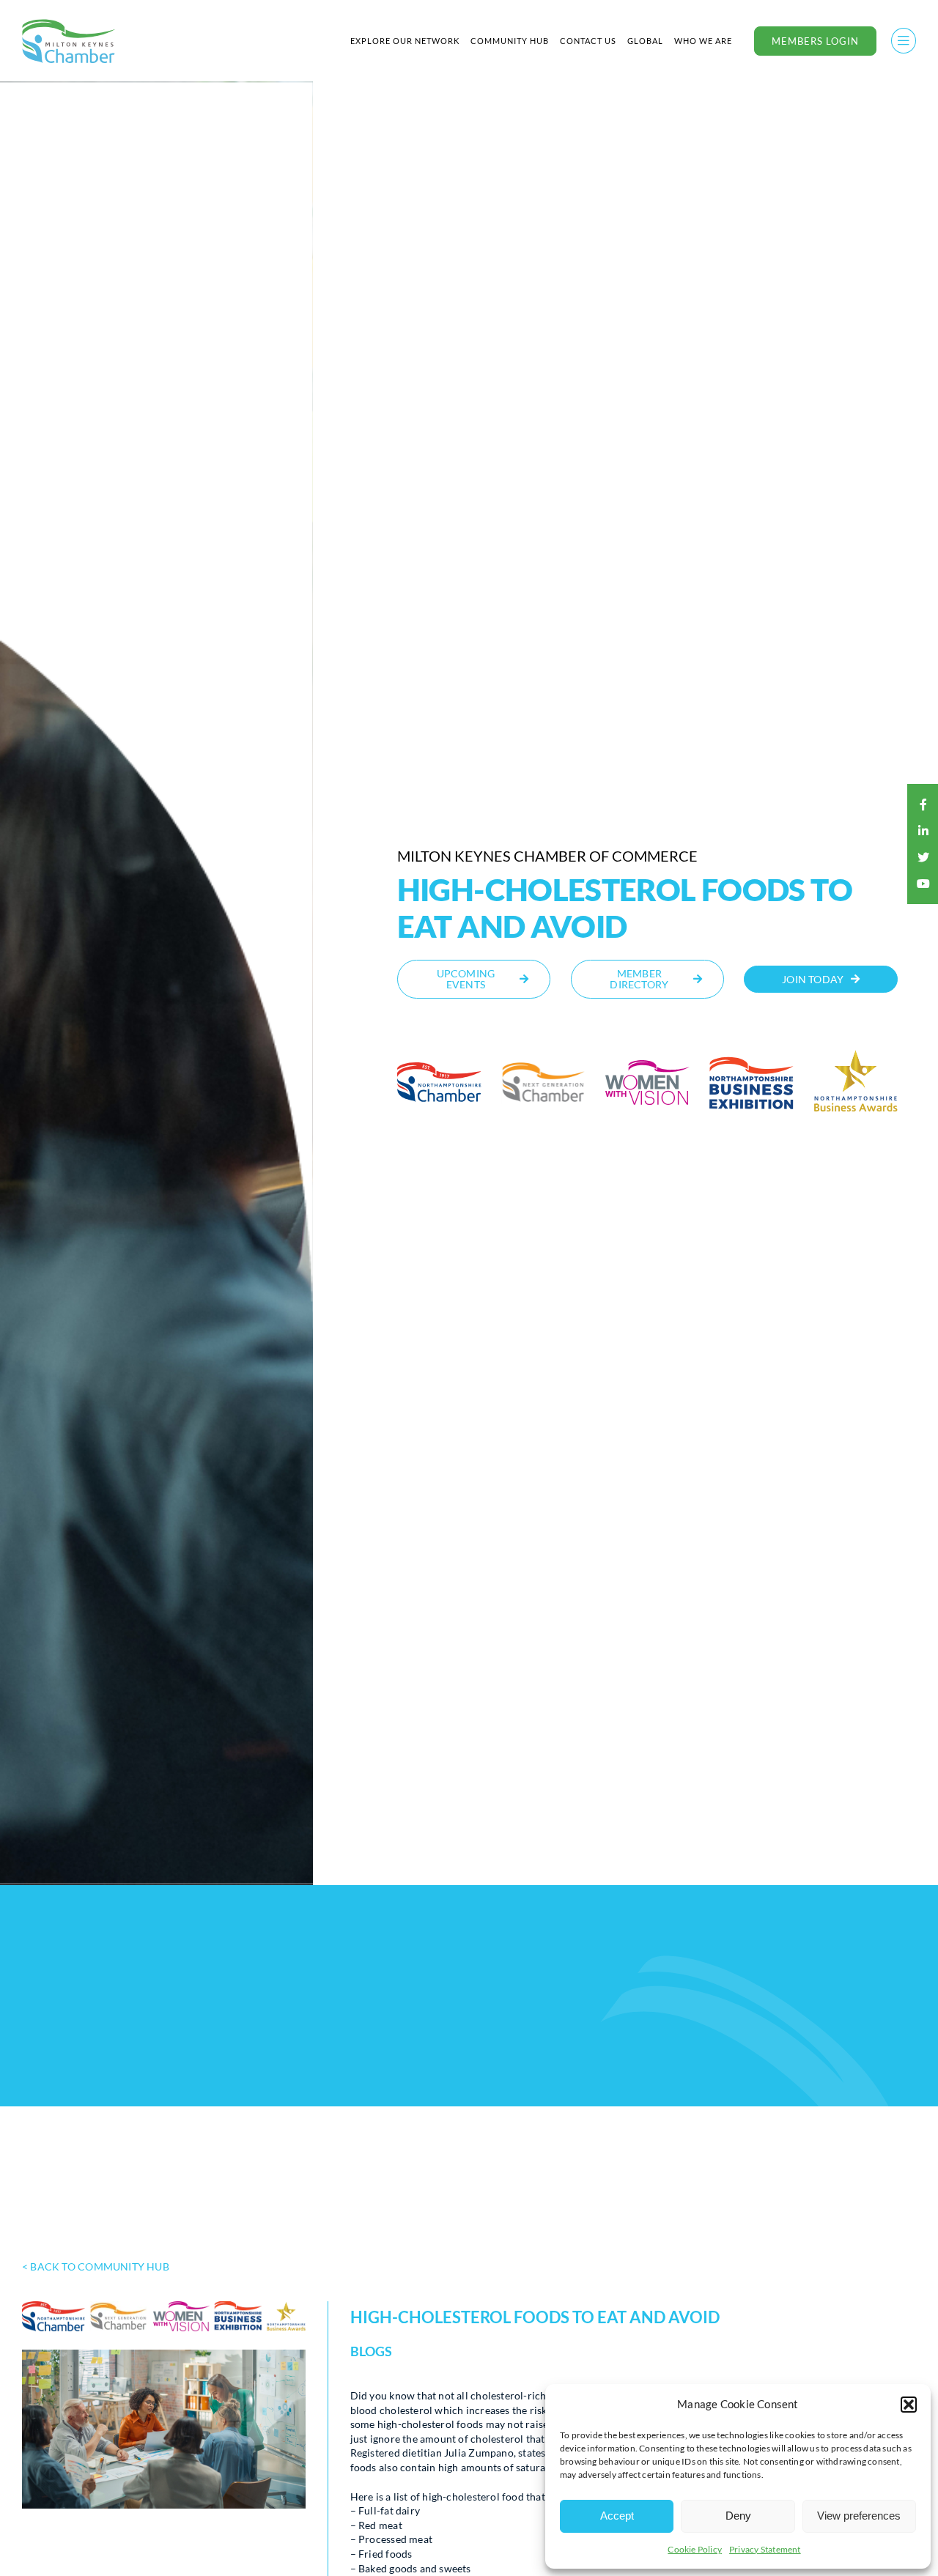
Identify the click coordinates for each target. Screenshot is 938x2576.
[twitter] (923, 857)
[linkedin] (923, 831)
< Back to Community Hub (96, 2266)
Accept (617, 2516)
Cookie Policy (695, 2549)
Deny (738, 2516)
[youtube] (923, 884)
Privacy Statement (765, 2549)
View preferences (859, 2516)
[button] (909, 2405)
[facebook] (923, 804)
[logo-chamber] (69, 23)
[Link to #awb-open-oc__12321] (904, 41)
